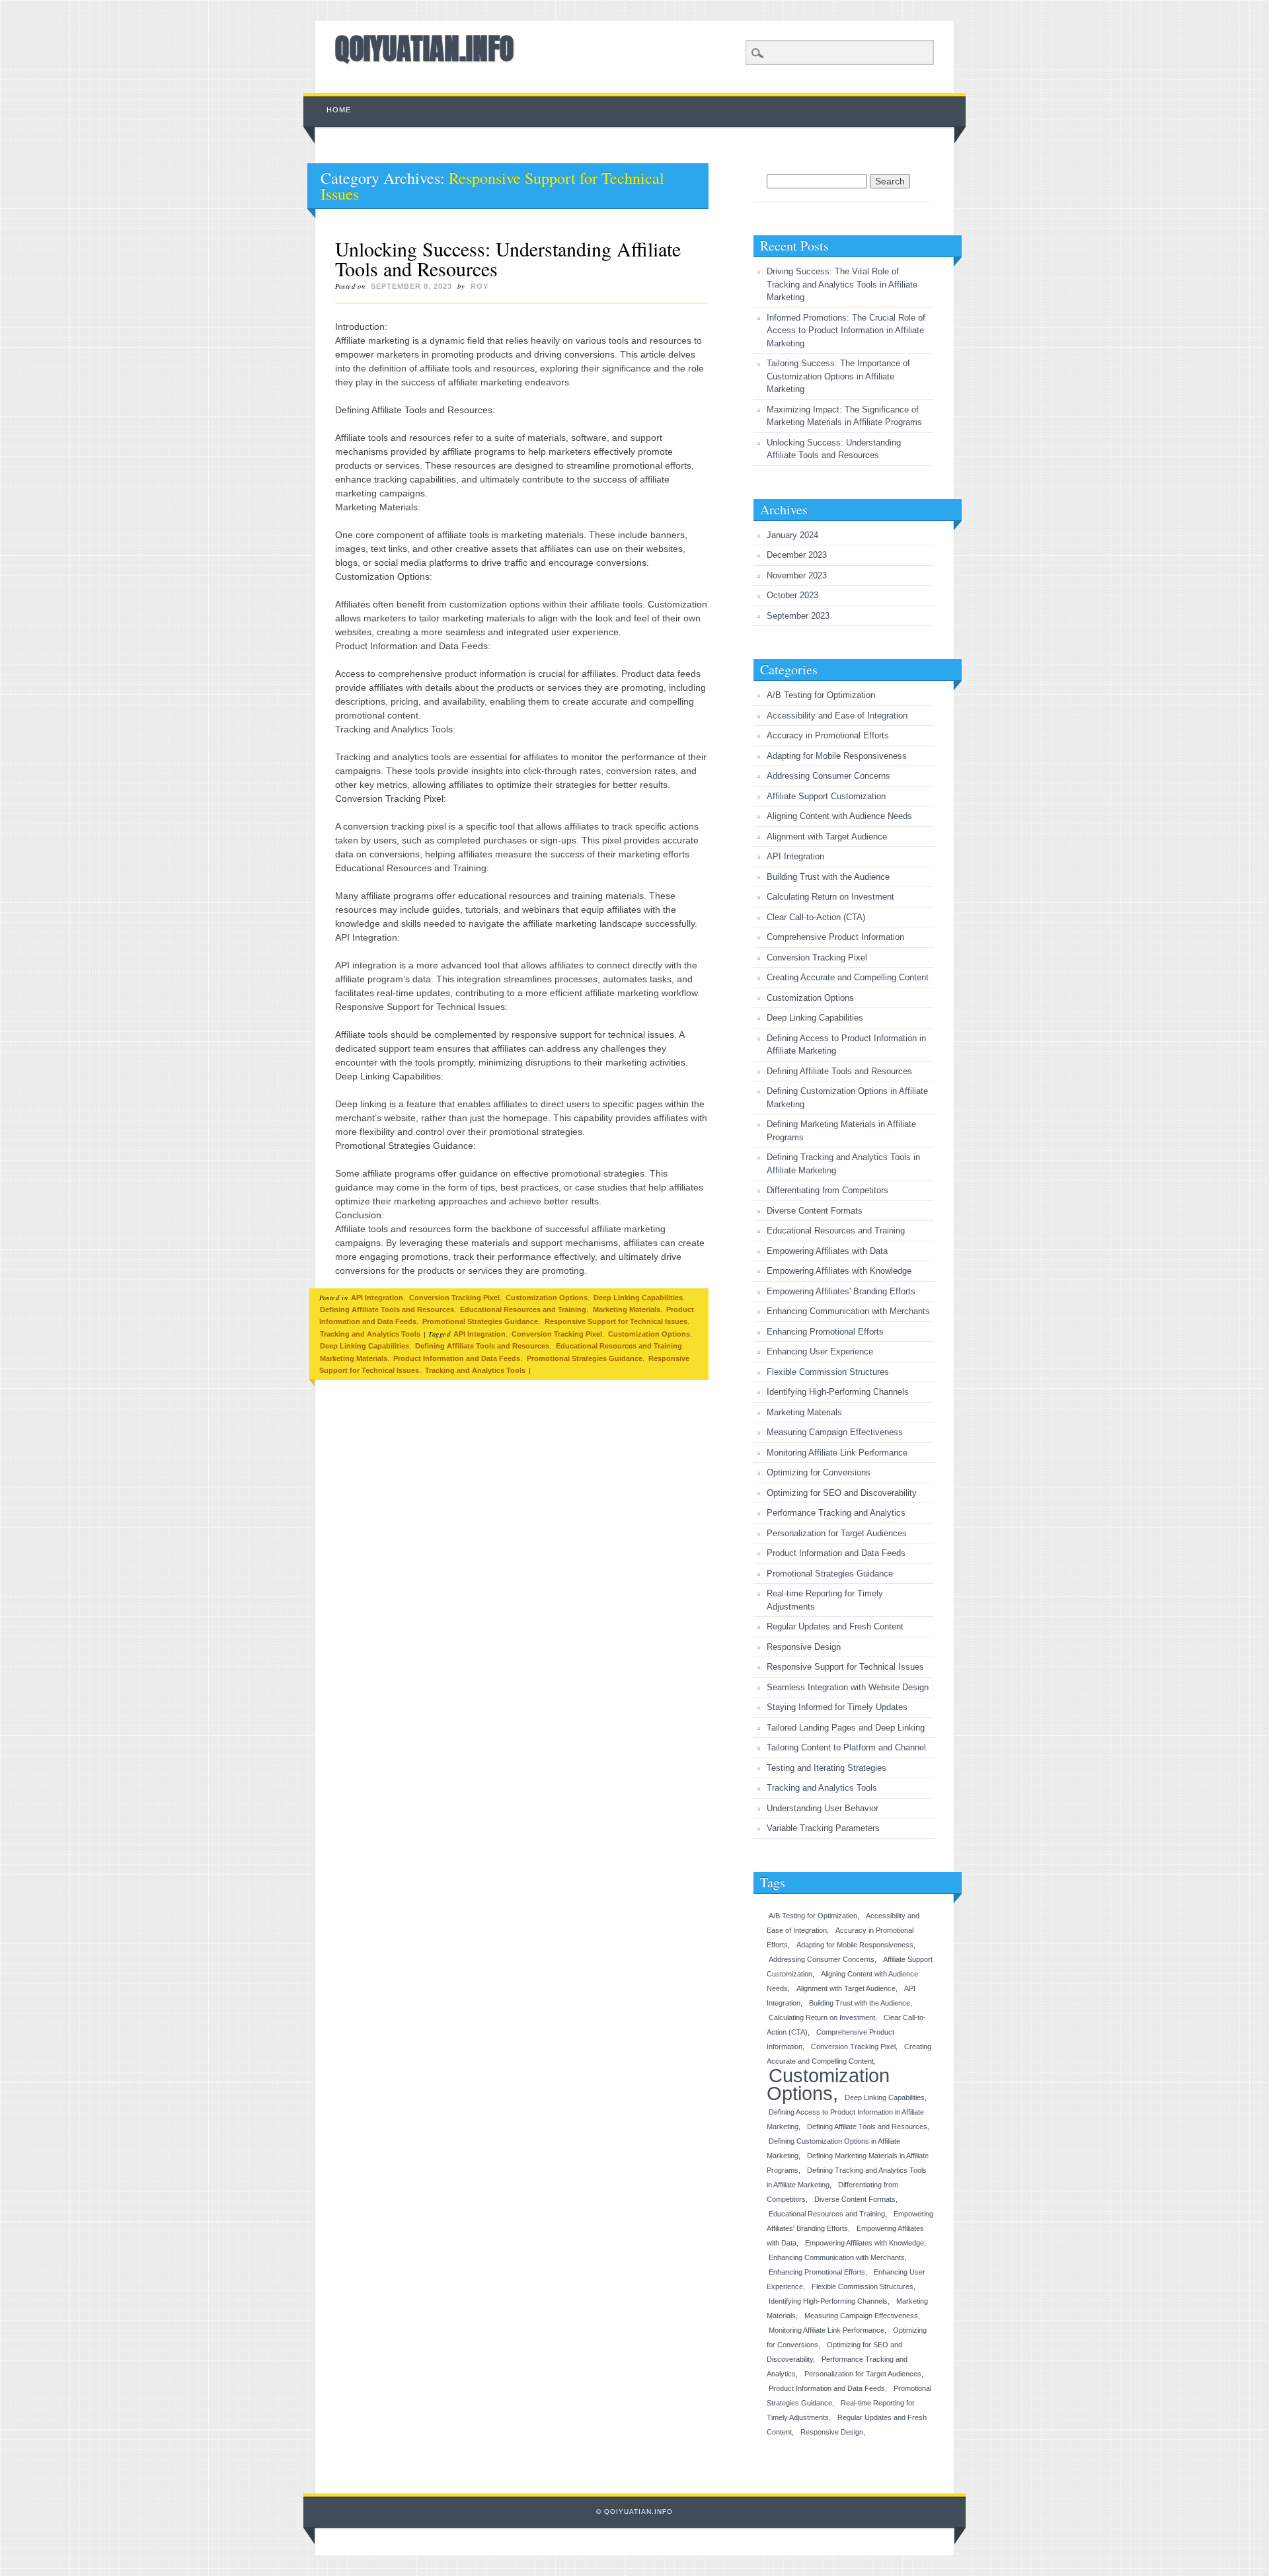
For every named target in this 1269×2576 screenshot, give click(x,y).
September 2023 (798, 616)
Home (339, 110)
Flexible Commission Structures (828, 1372)
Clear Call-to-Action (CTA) (816, 917)
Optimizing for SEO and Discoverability (842, 1493)
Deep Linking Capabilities (638, 1298)
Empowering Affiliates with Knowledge (839, 1271)
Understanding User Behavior (823, 1808)
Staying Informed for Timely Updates (837, 1707)
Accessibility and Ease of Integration (837, 716)
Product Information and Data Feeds (457, 1358)
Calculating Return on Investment (830, 897)
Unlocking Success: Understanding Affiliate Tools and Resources (508, 258)
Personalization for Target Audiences (837, 1533)
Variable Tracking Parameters (823, 1828)
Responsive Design (804, 1647)
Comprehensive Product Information (835, 937)
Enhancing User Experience (820, 1351)
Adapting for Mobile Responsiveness (837, 756)
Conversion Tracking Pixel (454, 1298)
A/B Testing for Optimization (821, 695)
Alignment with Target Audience (827, 837)
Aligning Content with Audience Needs (839, 816)
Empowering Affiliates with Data (827, 1251)
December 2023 (797, 555)
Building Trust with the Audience (828, 877)
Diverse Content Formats (815, 1211)
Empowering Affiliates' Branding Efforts (841, 1291)
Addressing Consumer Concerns (828, 776)
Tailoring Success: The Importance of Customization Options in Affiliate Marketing (838, 376)
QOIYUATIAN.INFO (424, 48)
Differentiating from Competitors (827, 1190)
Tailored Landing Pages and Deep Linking (846, 1728)
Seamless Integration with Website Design (848, 1687)
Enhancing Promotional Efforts (825, 1332)
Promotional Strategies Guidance (480, 1321)
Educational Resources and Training (523, 1309)
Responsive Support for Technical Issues (616, 1321)
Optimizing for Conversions (819, 1472)
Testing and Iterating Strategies (827, 1768)
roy (480, 286)
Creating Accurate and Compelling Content (848, 977)
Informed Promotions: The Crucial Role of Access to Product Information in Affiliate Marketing (846, 331)
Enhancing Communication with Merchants (848, 1311)
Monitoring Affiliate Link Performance (837, 1453)
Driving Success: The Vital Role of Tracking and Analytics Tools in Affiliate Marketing (842, 284)
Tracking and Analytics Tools (370, 1334)
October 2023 (792, 595)
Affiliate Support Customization (826, 796)
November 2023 (797, 575)
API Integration (377, 1298)
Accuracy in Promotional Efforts (828, 735)
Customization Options (547, 1298)
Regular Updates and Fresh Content (835, 1626)
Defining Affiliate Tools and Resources (387, 1309)
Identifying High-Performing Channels (838, 1392)
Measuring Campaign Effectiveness (835, 1432)
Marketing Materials (627, 1309)
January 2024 (792, 535)
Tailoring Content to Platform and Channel (846, 1747)
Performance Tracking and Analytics (836, 1513)
